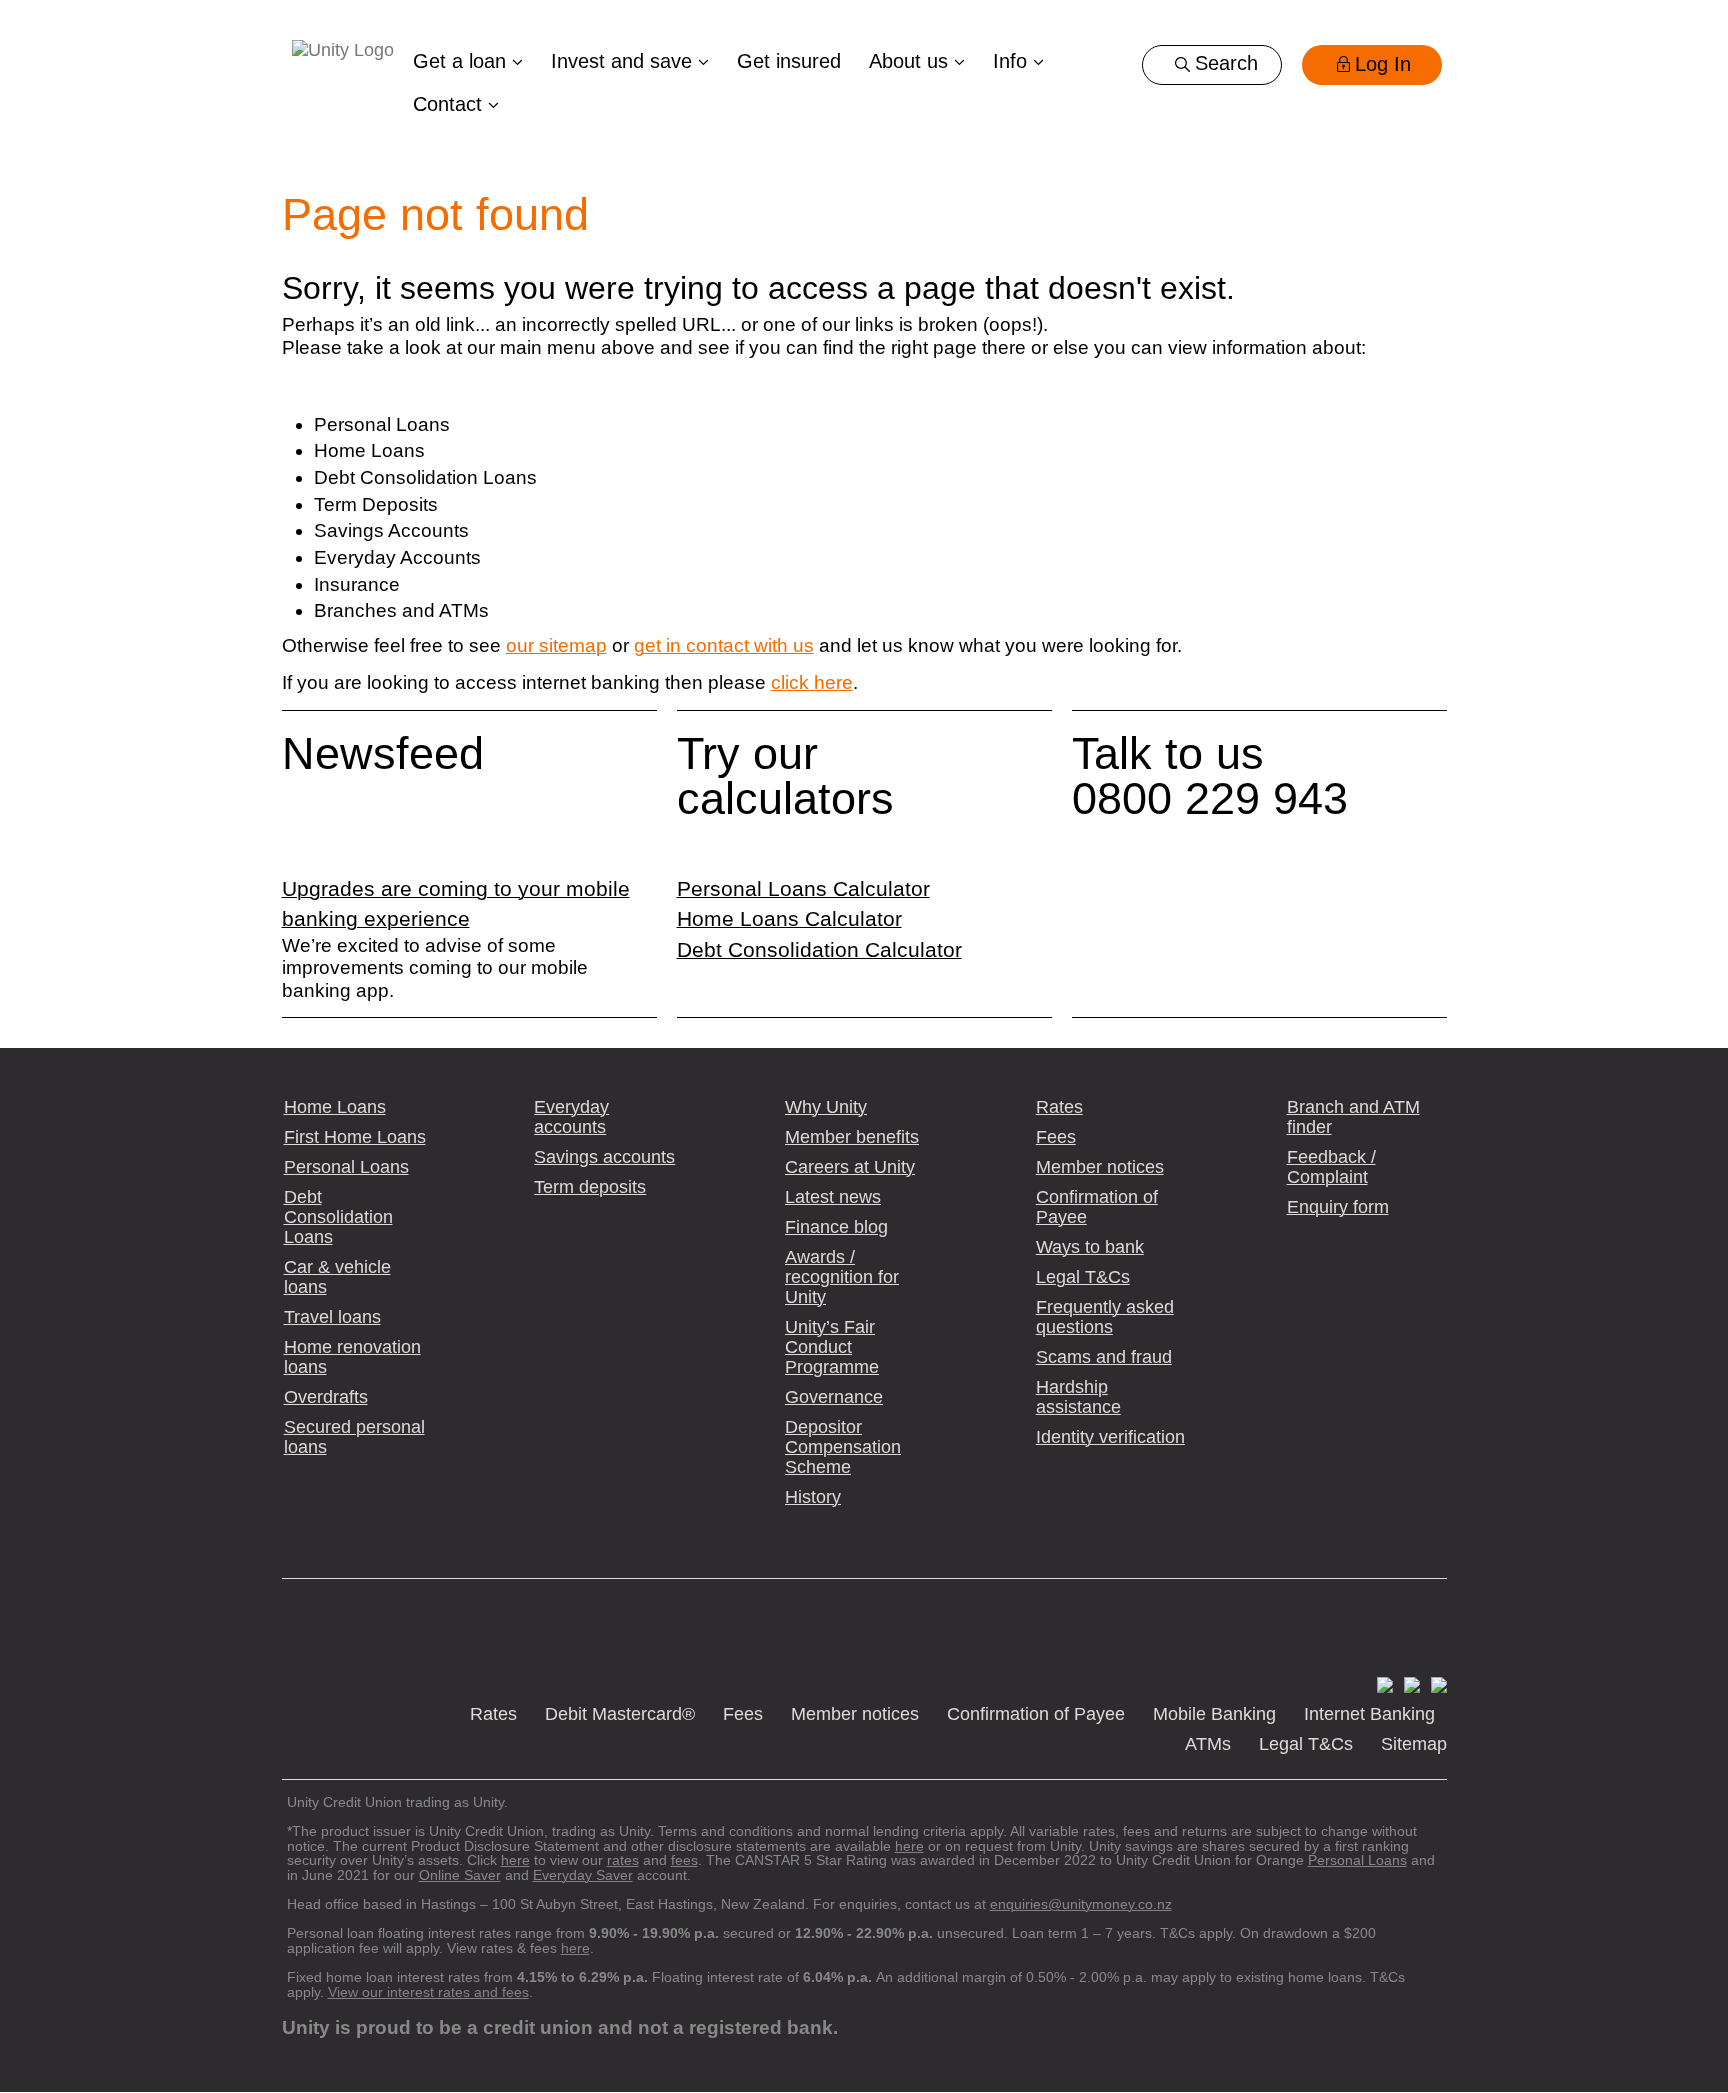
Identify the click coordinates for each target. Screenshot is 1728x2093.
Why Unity (826, 1107)
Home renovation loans (352, 1357)
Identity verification (1110, 1437)
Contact (450, 104)
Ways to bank (1090, 1247)
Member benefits (852, 1137)
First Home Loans (355, 1137)
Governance (834, 1397)
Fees (1056, 1137)
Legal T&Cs (1083, 1277)
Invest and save (624, 61)
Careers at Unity (850, 1167)
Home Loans (335, 1107)
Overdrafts (326, 1397)
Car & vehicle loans (337, 1277)
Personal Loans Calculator (803, 889)
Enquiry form (1338, 1207)
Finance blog (836, 1227)
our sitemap (556, 645)
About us (911, 61)
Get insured (789, 61)
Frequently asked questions (1105, 1317)
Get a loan (462, 61)
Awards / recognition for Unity (842, 1277)
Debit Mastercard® (620, 1714)
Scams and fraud (1104, 1357)
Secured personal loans (354, 1437)
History (813, 1497)
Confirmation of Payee (1097, 1207)
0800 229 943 (1210, 798)
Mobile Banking (1214, 1714)
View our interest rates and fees (428, 1992)
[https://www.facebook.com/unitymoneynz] (1381, 1684)
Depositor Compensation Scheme (843, 1447)
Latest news (833, 1197)
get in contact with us (724, 645)
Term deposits (590, 1187)
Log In (1383, 64)
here (575, 1948)
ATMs (1208, 1744)
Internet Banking (1369, 1714)
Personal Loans (346, 1167)
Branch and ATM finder (1353, 1117)
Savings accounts (604, 1157)
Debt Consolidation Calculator (819, 950)
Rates (1059, 1107)
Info (1013, 61)
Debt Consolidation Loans (338, 1217)
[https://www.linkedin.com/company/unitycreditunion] (1435, 1684)
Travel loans (332, 1317)
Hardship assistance (1078, 1397)
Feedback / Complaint (1331, 1167)
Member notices (1100, 1167)
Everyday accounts (571, 1117)
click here (812, 682)
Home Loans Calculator (789, 919)
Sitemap (1414, 1744)
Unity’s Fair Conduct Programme (832, 1347)
